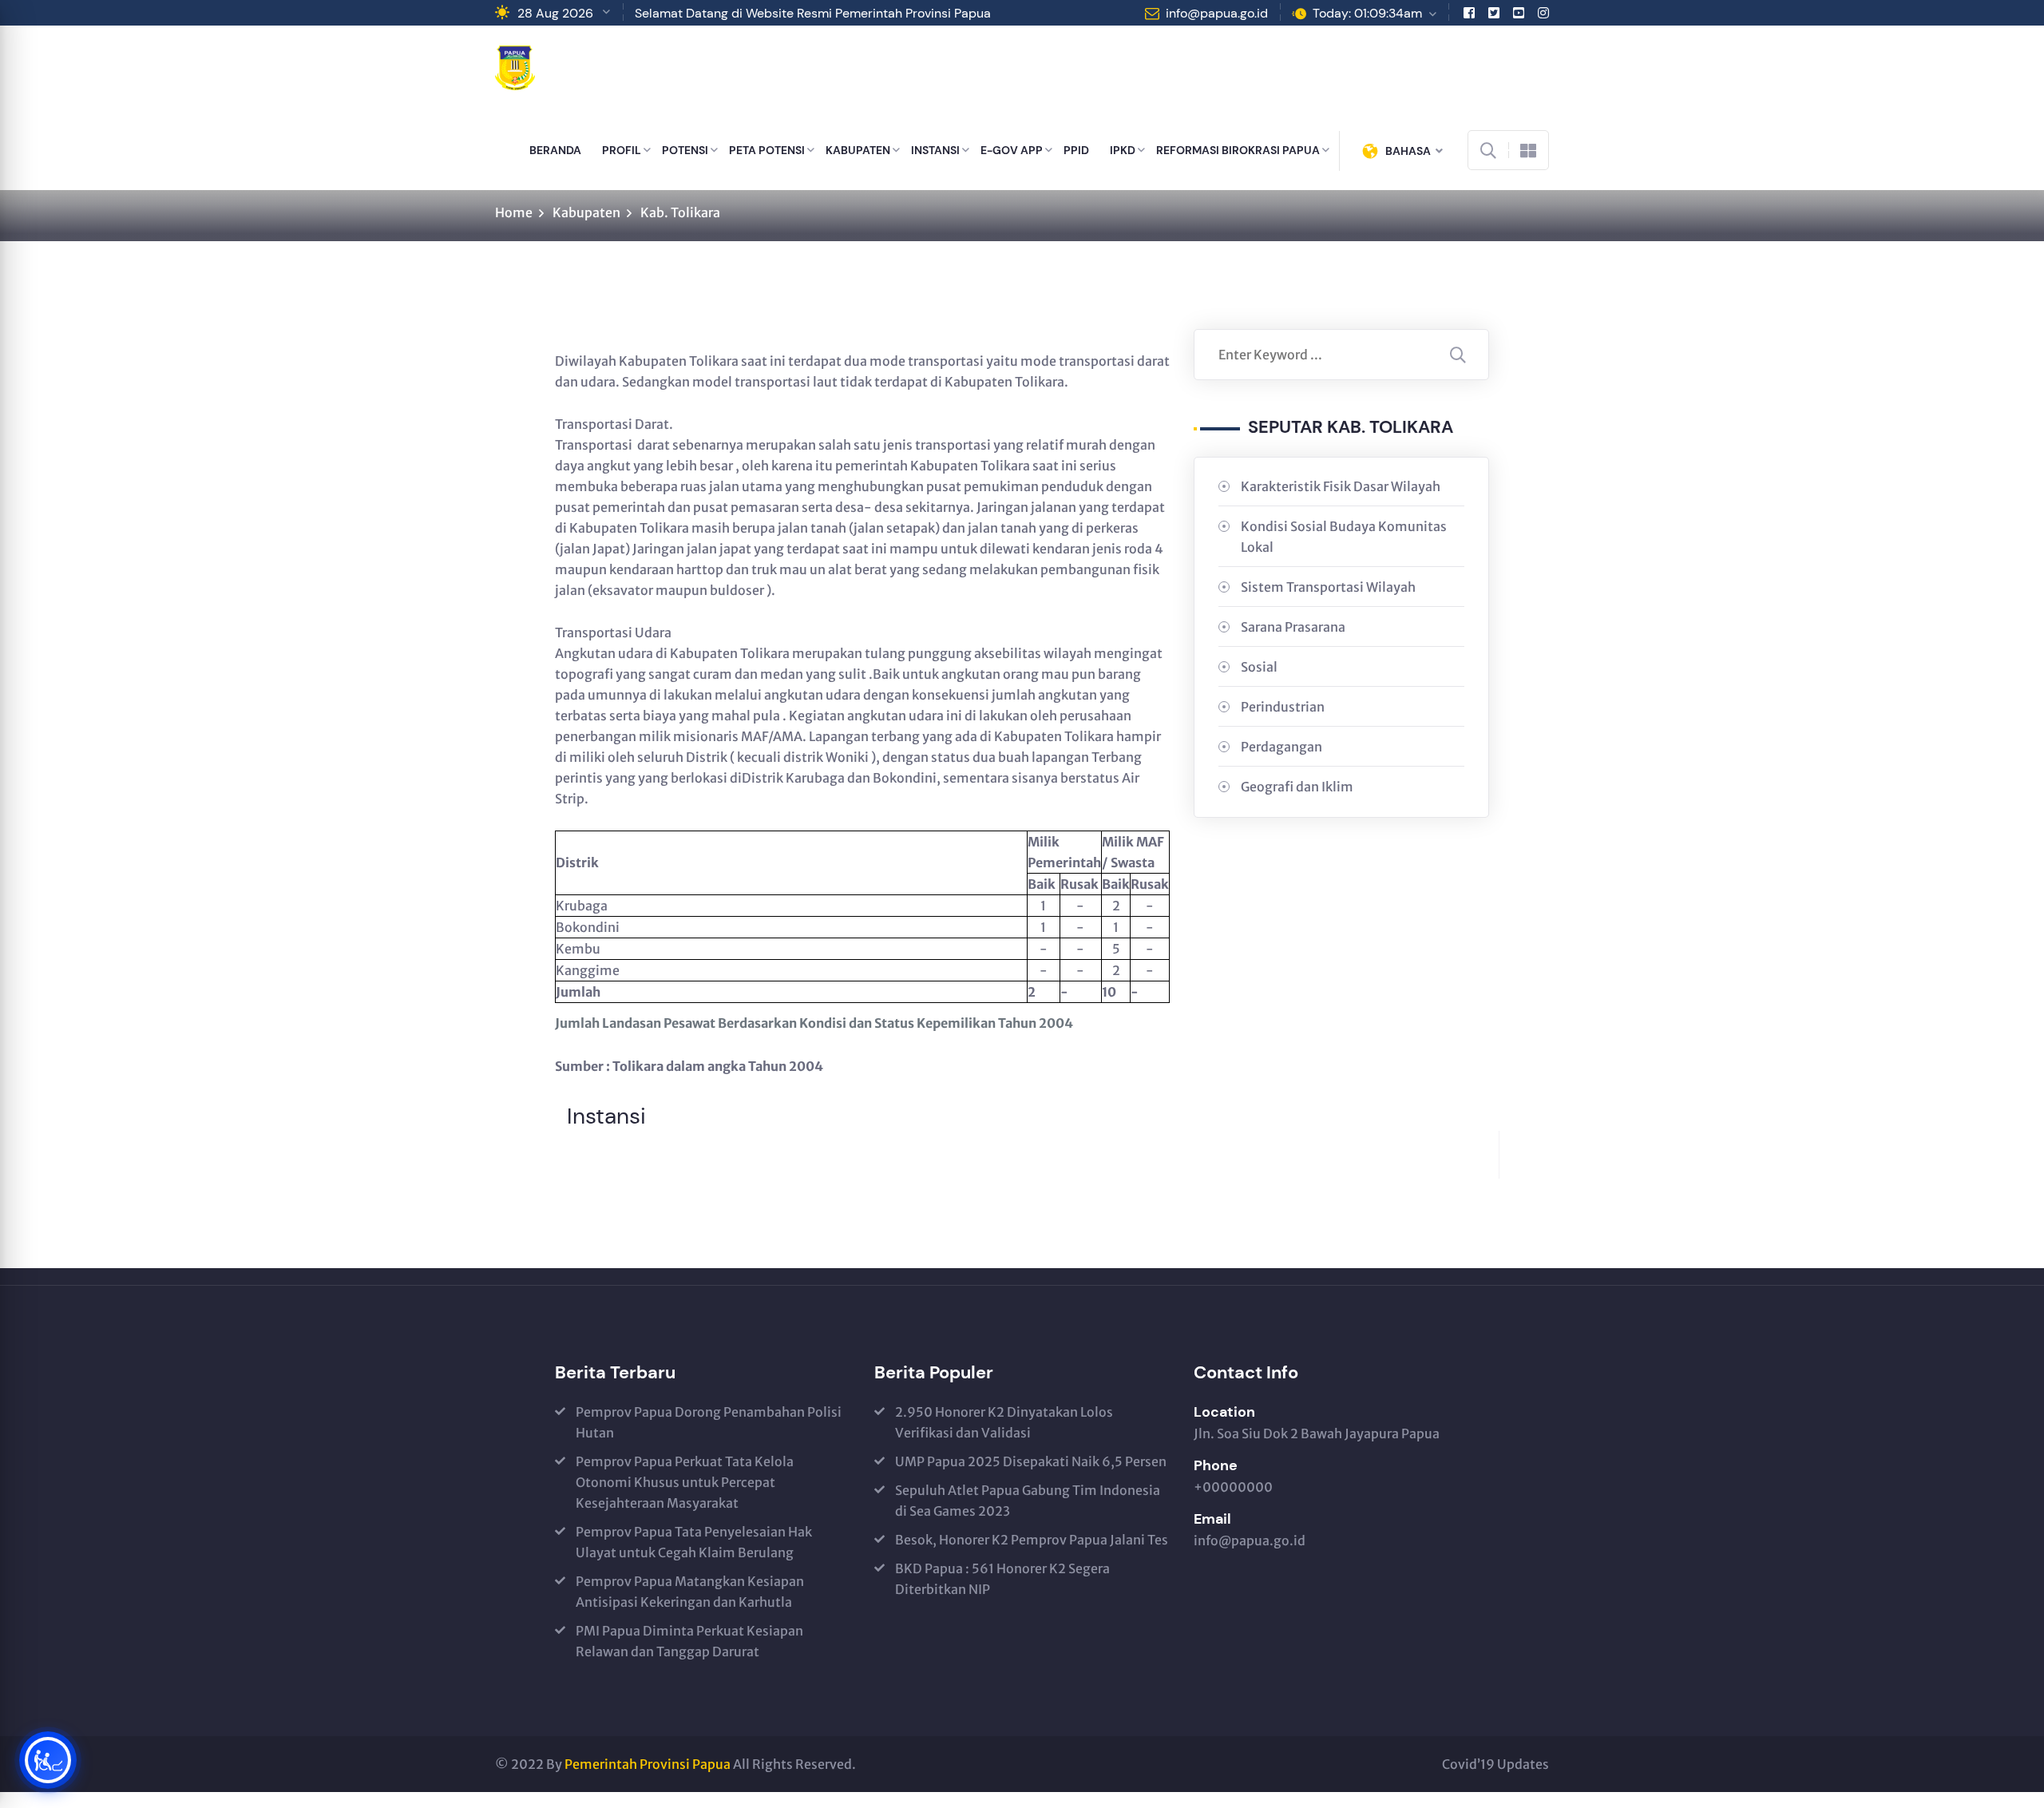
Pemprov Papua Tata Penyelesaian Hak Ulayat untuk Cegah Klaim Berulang (694, 1542)
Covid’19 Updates (1495, 1764)
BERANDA (555, 150)
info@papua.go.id (1217, 13)
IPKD (1123, 150)
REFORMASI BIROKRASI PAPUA (1238, 150)
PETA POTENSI (767, 150)
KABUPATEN (858, 150)
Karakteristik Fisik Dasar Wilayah (1341, 486)
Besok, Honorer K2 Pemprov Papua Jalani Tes (1032, 1540)
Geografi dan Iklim (1297, 787)
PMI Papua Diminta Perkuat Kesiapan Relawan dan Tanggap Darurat (689, 1641)
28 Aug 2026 (555, 13)
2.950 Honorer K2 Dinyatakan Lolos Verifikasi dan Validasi (1004, 1422)
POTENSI (685, 150)
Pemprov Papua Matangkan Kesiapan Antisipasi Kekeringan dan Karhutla (690, 1592)
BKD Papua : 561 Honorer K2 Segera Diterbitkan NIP (1002, 1579)
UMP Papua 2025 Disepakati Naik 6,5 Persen (1031, 1461)
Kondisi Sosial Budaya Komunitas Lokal (1344, 537)
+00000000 (1233, 1487)
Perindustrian (1283, 707)
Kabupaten (586, 212)
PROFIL (622, 150)
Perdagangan (1281, 747)
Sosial (1259, 667)
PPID (1076, 150)
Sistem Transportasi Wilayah (1328, 587)
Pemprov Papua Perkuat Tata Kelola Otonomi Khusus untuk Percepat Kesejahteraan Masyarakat (685, 1482)
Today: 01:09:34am (1367, 13)
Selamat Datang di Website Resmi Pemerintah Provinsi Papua (813, 13)
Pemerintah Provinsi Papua (648, 1764)
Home (514, 212)
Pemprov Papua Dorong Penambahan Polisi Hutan (709, 1422)
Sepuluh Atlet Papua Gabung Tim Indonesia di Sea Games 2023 (1028, 1501)
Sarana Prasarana (1293, 627)
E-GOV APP (1012, 150)
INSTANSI (935, 150)
